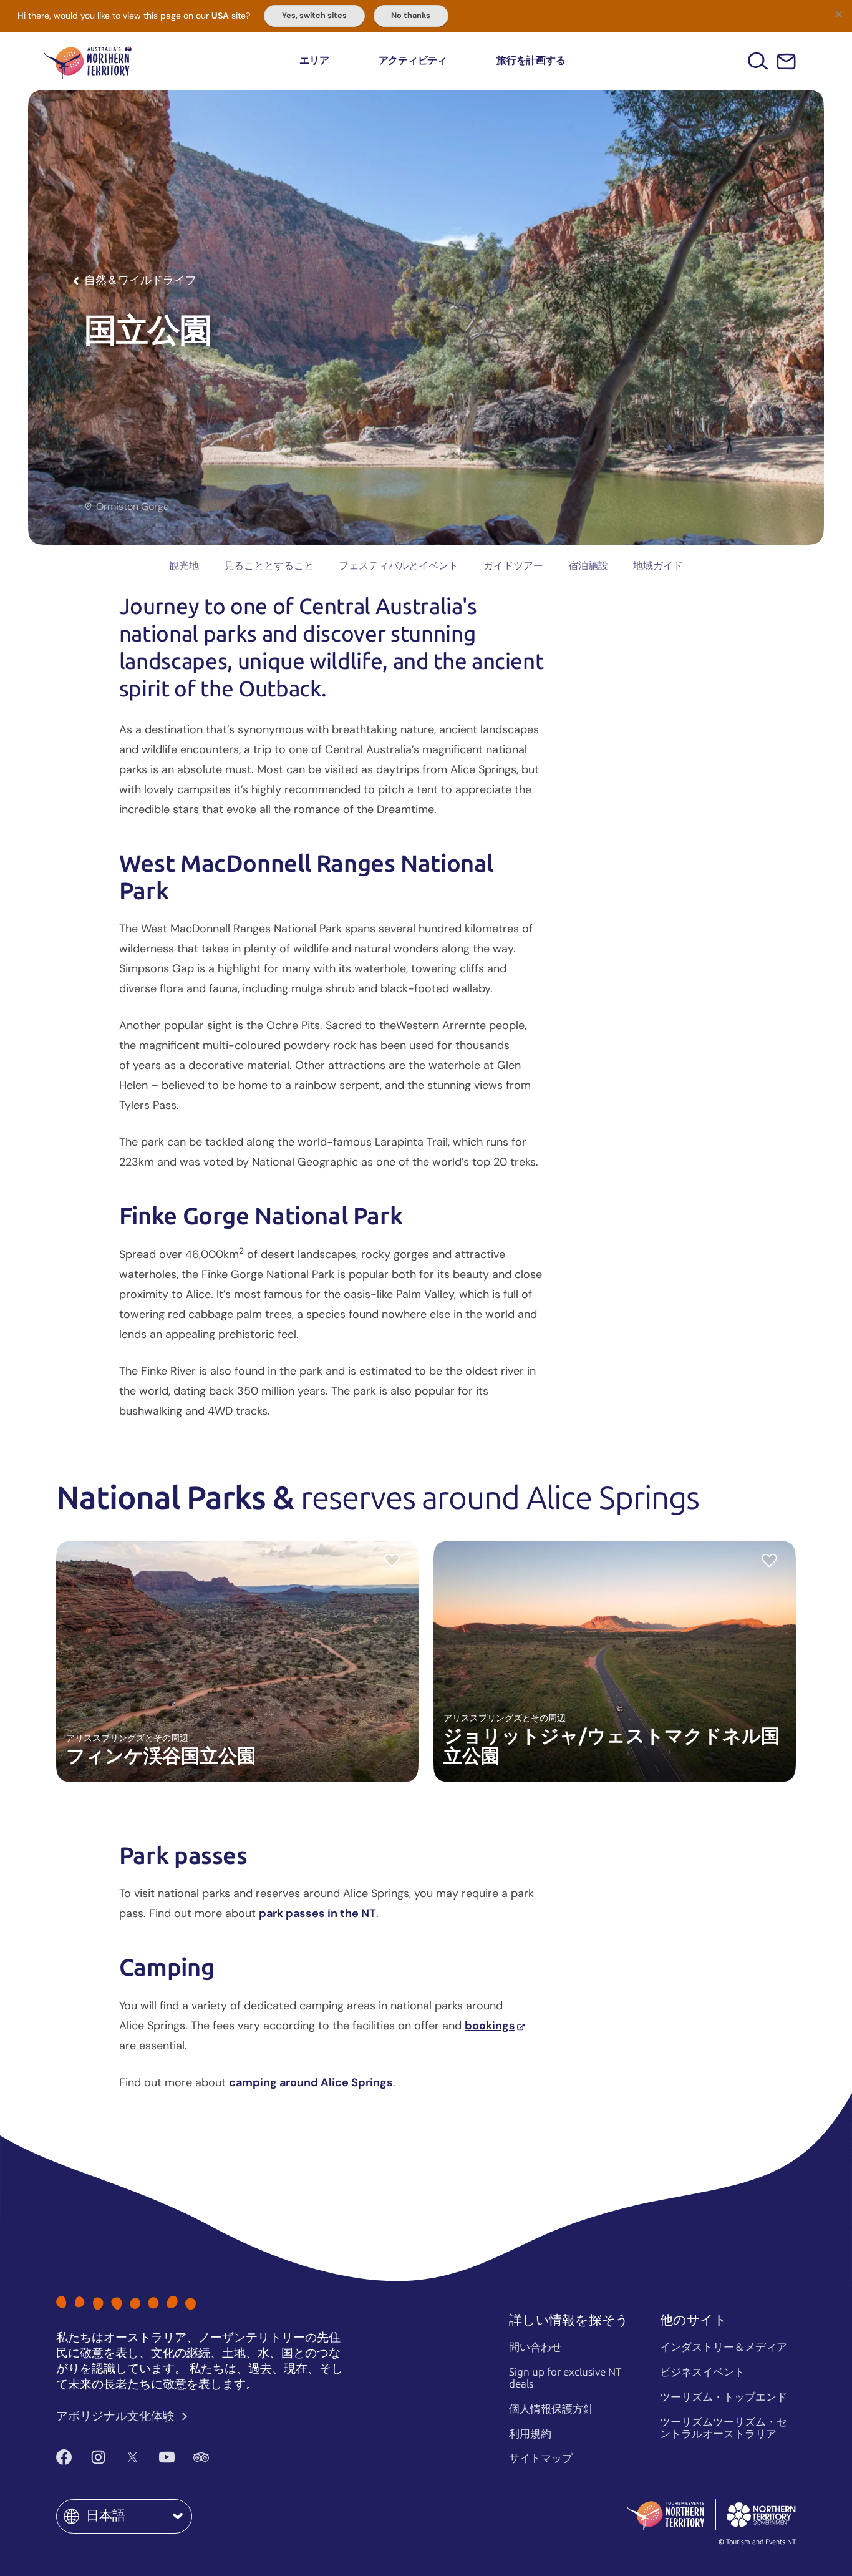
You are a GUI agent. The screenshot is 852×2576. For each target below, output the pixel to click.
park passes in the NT (317, 1913)
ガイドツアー (513, 566)
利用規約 (530, 2434)
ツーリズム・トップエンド (724, 2397)
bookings (490, 2026)
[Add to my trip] (392, 1560)
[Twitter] (133, 2457)
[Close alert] (838, 14)
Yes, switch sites (314, 16)
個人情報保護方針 (551, 2409)
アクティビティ (413, 60)
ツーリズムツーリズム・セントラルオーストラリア (724, 2428)
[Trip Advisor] (201, 2457)
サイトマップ (541, 2458)
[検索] (758, 61)
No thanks (411, 16)
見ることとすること (269, 566)
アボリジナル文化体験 (117, 2416)
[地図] (88, 61)
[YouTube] (167, 2457)
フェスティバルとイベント (399, 566)
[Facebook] (64, 2457)
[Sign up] (786, 61)
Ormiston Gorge (133, 507)
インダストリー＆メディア (724, 2347)
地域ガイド (658, 566)
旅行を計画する (531, 60)
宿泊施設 (588, 566)
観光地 (184, 566)
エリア (314, 60)
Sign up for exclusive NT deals (565, 2378)
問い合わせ (535, 2347)
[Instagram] (98, 2457)
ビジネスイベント (702, 2372)
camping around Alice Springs (311, 2082)
